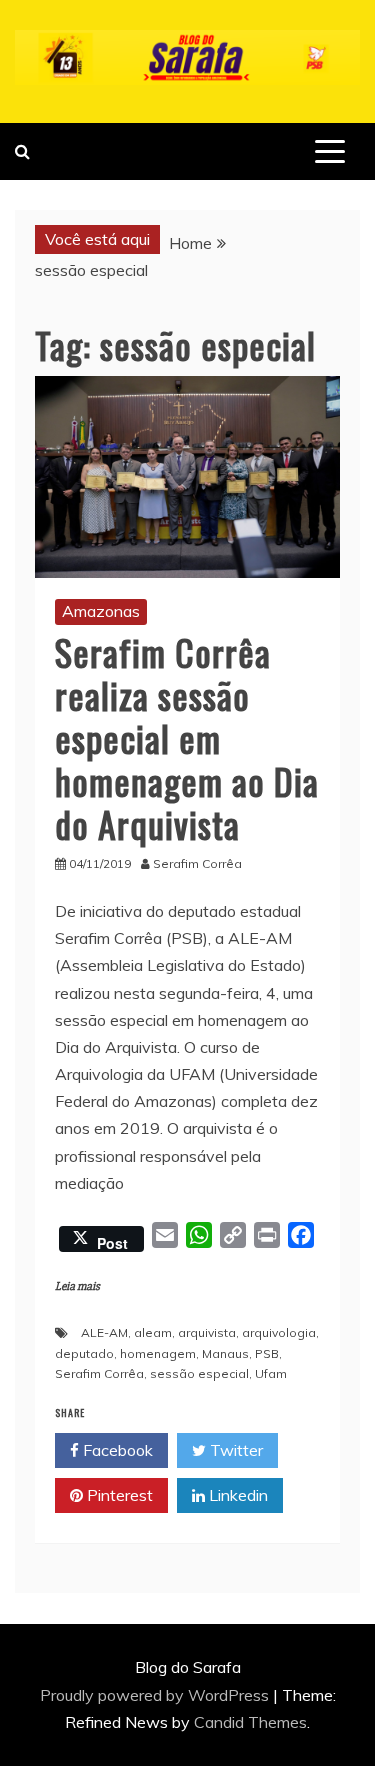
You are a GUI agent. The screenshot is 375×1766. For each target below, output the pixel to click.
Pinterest (118, 1495)
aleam (153, 1332)
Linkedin (236, 1495)
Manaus (225, 1353)
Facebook (116, 1450)
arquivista (207, 1332)
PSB (267, 1353)
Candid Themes (250, 1722)
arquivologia (279, 1332)
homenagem (158, 1353)
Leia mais (77, 1286)
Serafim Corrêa (99, 1373)
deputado (84, 1353)
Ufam (271, 1373)
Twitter (234, 1450)
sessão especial (199, 1373)
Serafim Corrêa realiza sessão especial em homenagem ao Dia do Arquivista (187, 738)
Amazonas (101, 611)
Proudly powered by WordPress (156, 1695)
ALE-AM (104, 1332)
